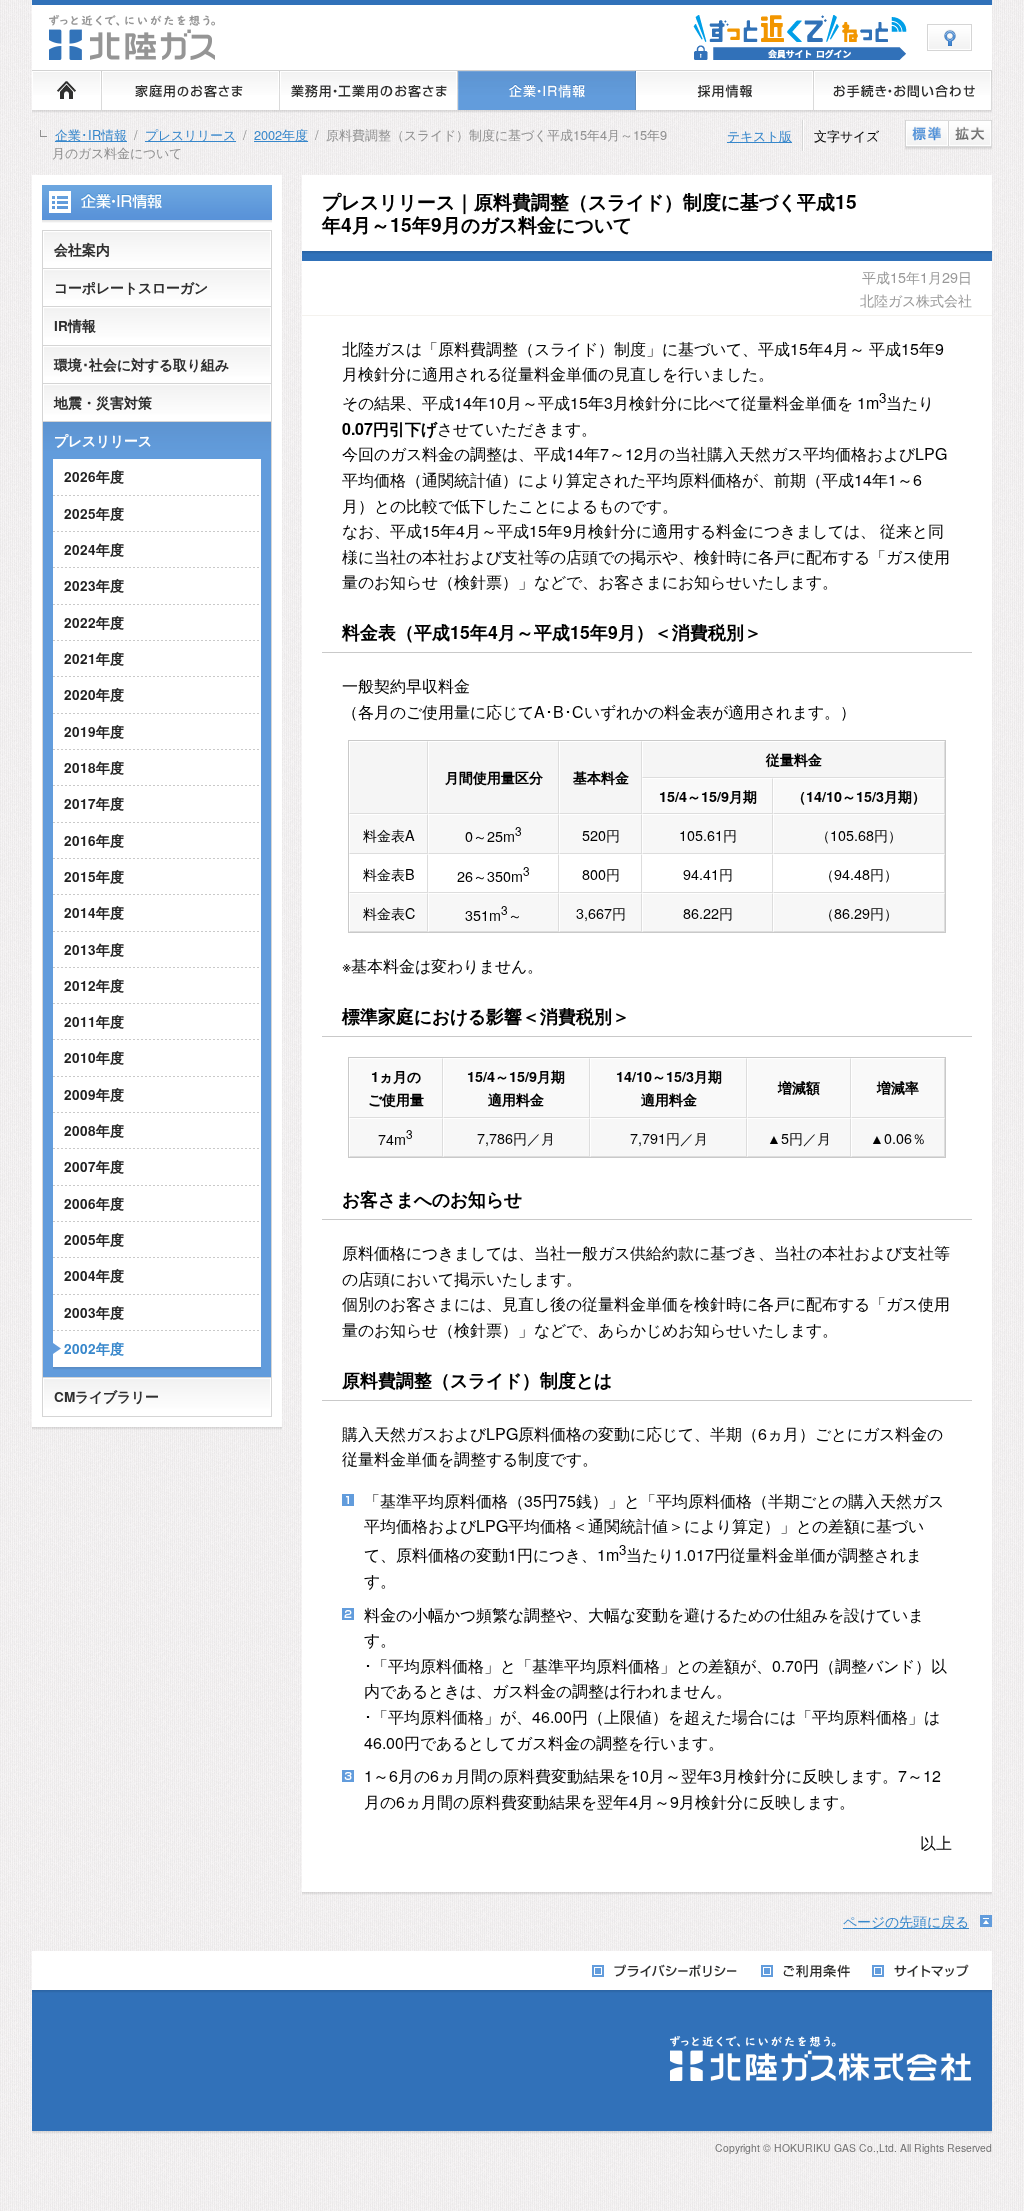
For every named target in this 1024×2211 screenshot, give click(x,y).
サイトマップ (921, 1971)
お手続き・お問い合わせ (903, 90)
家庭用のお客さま (191, 90)
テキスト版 (759, 135)
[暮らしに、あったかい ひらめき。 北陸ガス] (134, 53)
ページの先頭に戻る (906, 1921)
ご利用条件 (806, 1971)
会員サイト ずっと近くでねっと (800, 37)
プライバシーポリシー (666, 1971)
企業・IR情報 (547, 90)
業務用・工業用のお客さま (369, 90)
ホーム (67, 90)
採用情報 (725, 90)
